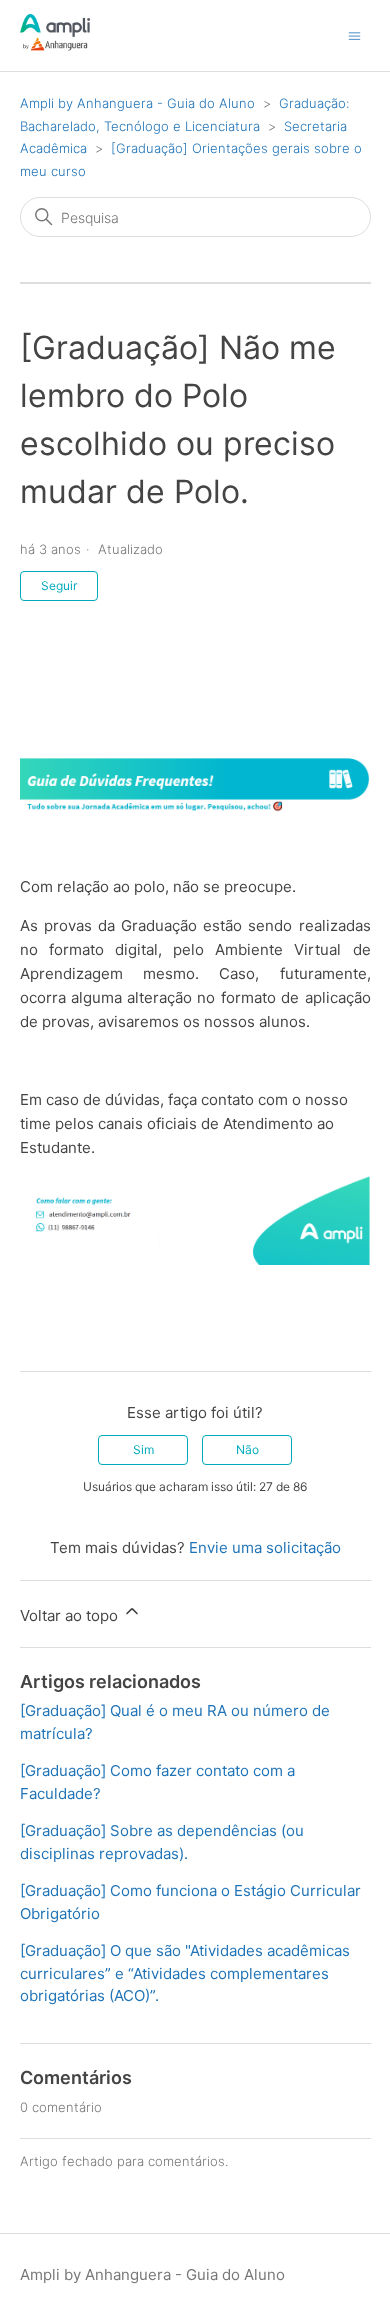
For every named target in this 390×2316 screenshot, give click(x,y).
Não (247, 1449)
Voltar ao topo (71, 1615)
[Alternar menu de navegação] (354, 34)
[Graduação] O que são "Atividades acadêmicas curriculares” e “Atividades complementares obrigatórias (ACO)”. (185, 1973)
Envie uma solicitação (265, 1547)
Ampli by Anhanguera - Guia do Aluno (137, 103)
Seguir (59, 585)
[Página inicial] (55, 45)
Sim (143, 1449)
